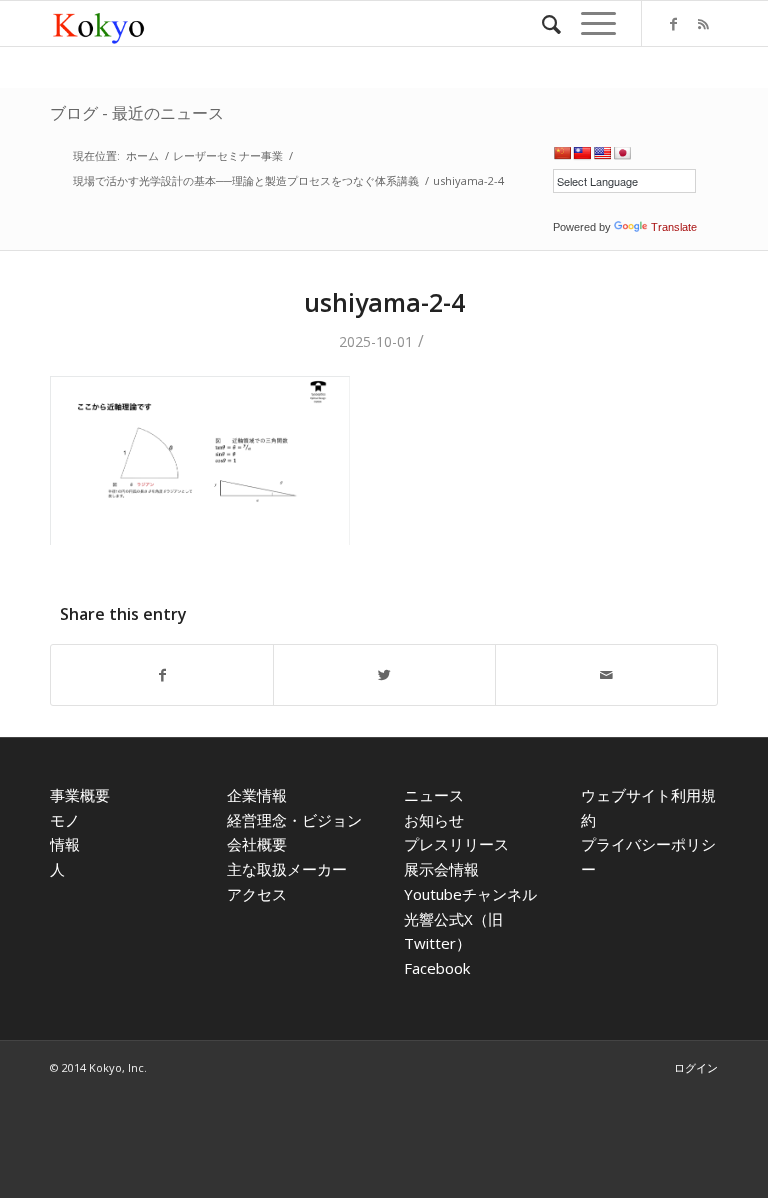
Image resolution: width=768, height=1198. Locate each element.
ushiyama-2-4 (384, 302)
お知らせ (434, 820)
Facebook (437, 968)
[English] (602, 153)
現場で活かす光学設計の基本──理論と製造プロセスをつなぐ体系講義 (246, 180)
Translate (674, 227)
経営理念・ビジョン (294, 820)
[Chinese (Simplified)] (562, 153)
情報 (65, 844)
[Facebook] (673, 24)
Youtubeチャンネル (470, 894)
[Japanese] (622, 153)
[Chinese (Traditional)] (582, 153)
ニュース (434, 795)
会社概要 (257, 844)
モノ (65, 820)
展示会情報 (441, 869)
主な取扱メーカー (287, 869)
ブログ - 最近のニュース (137, 113)
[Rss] (703, 24)
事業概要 (80, 795)
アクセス (257, 894)
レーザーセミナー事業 (228, 155)
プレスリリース (456, 844)
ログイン (696, 1067)
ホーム (142, 155)
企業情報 (257, 795)
